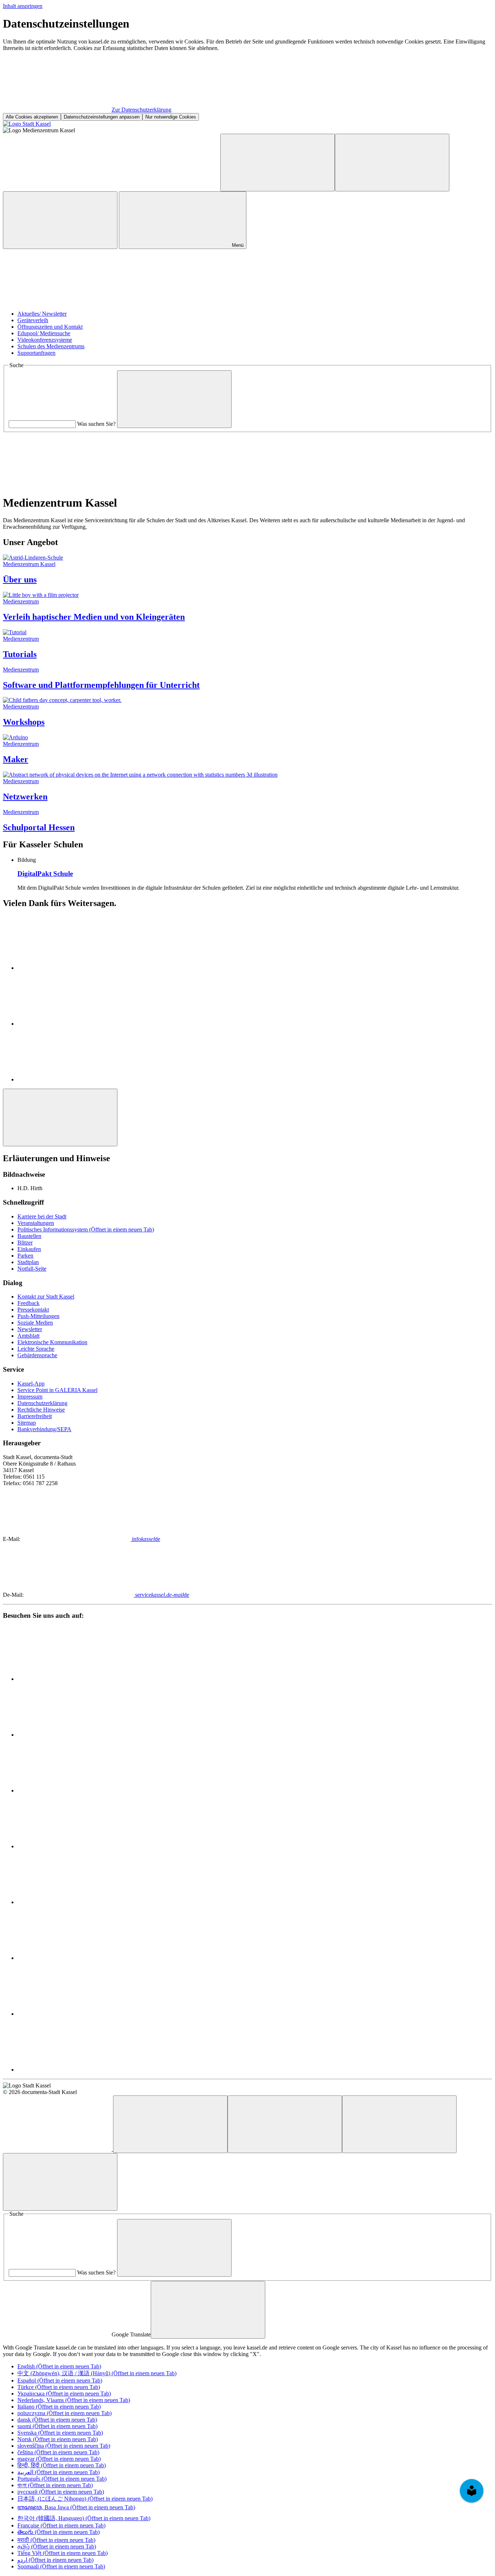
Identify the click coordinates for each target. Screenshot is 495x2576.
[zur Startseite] (27, 124)
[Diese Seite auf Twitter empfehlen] (72, 1024)
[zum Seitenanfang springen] (60, 1117)
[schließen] (208, 2310)
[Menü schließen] (60, 2182)
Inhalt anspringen (23, 6)
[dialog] (247, 69)
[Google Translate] (278, 163)
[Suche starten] (174, 399)
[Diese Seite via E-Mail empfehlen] (72, 1079)
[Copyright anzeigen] (57, 301)
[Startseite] (58, 2149)
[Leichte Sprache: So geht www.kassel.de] (57, 187)
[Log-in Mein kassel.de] (392, 163)
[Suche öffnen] (60, 220)
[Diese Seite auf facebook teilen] (72, 968)
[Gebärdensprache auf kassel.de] (166, 187)
